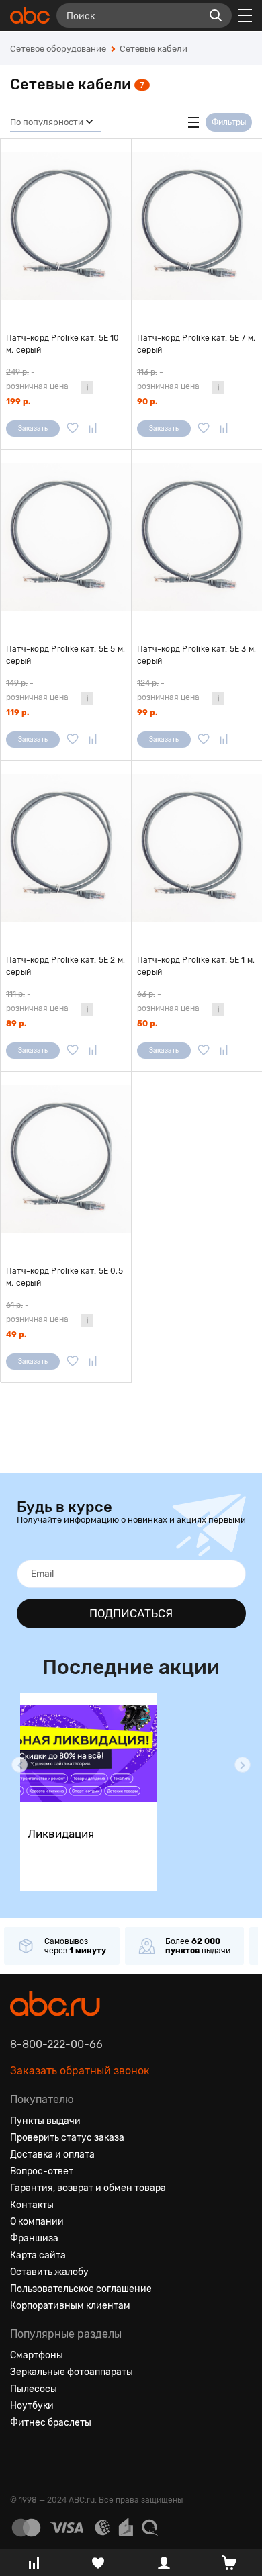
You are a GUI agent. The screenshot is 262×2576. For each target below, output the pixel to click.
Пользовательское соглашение (81, 2289)
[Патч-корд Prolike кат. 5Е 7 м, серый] (197, 226)
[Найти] (216, 15)
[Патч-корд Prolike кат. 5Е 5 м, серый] (66, 537)
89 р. (16, 1024)
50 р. (147, 1024)
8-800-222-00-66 (56, 2044)
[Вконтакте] (21, 2455)
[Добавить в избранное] (73, 429)
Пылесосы (34, 2389)
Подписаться (131, 1613)
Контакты (32, 2205)
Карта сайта (38, 2255)
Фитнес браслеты (51, 2423)
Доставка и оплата (52, 2155)
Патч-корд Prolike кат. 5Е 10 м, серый (63, 344)
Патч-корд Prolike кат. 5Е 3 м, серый (196, 655)
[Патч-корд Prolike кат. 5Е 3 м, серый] (197, 537)
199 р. (18, 402)
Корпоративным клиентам (70, 2306)
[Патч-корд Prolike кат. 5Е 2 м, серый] (66, 848)
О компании (37, 2222)
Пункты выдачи (45, 2121)
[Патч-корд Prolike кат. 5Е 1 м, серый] (197, 848)
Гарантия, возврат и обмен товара (88, 2188)
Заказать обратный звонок (80, 2071)
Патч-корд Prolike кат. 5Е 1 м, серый (196, 966)
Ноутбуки (32, 2406)
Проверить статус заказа (67, 2138)
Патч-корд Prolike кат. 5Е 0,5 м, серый (64, 1277)
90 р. (147, 402)
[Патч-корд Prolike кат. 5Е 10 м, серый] (66, 226)
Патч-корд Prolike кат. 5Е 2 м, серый (65, 966)
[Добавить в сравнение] (93, 429)
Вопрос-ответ (42, 2171)
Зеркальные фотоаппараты (72, 2372)
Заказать (33, 429)
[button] (19, 1765)
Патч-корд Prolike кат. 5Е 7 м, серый (196, 344)
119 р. (17, 713)
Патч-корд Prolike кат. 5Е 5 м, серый (65, 655)
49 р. (16, 1335)
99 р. (147, 713)
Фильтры (229, 122)
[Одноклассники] (45, 2455)
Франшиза (34, 2238)
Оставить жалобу (49, 2272)
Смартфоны (37, 2355)
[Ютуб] (69, 2455)
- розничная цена (37, 379)
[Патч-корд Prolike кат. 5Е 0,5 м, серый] (66, 1159)
